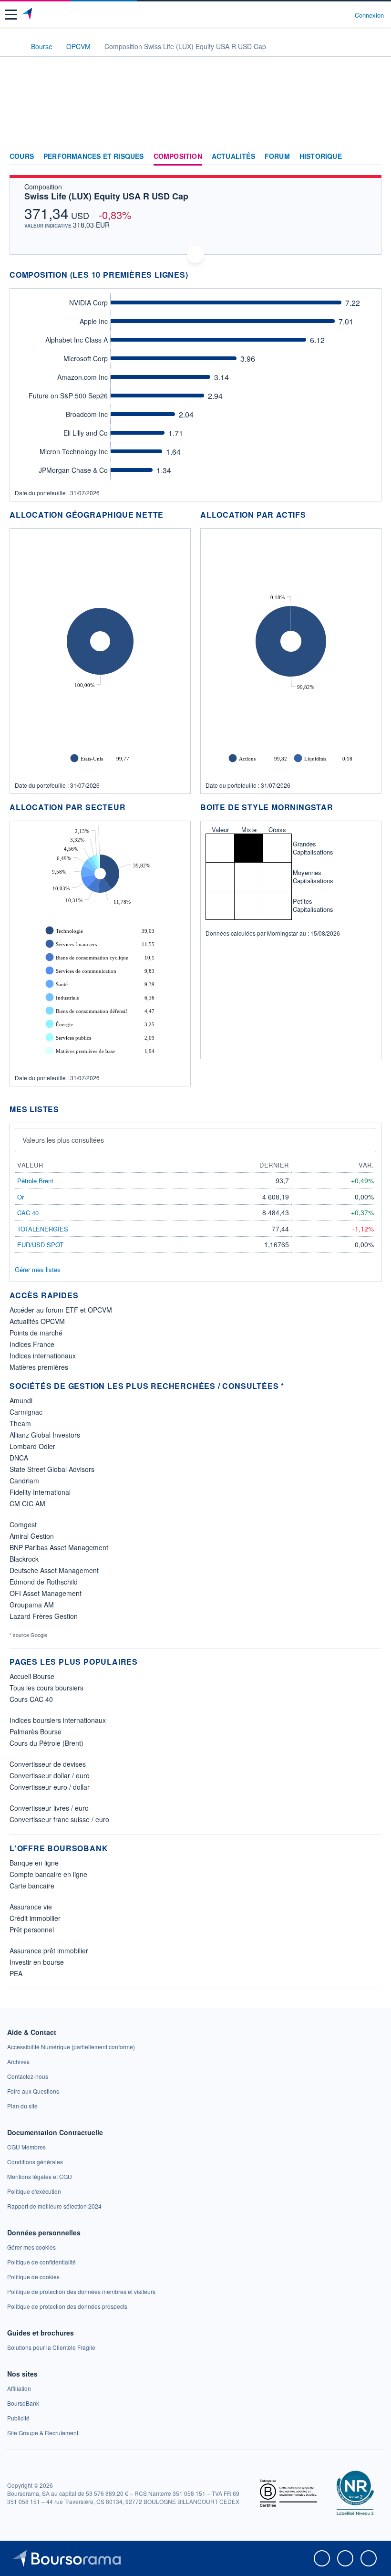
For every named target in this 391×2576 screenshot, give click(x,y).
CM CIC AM (27, 1503)
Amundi (21, 1400)
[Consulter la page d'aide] (344, 15)
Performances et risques (94, 156)
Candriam (24, 1481)
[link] (71, 2047)
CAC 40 (28, 1213)
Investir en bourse (37, 1962)
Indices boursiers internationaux (58, 1720)
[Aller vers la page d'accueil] (28, 15)
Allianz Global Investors (45, 1435)
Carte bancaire (32, 1886)
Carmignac (26, 1412)
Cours (22, 156)
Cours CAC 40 (31, 1699)
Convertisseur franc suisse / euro (59, 1819)
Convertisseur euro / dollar (50, 1787)
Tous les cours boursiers (46, 1688)
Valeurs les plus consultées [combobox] (63, 1140)
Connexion (369, 15)
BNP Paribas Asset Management (59, 1547)
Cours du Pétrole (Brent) (46, 1743)
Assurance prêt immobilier (49, 1950)
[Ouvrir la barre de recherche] (330, 15)
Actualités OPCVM (37, 1321)
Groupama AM (32, 1605)
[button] (11, 15)
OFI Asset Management (46, 1593)
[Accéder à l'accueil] (13, 46)
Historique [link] (321, 156)
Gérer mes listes (38, 1269)
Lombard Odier (32, 1446)
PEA (16, 1973)
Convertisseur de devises (48, 1764)
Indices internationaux (43, 1356)
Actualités (233, 156)
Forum (277, 156)
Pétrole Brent (35, 1181)
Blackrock (24, 1559)
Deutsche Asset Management (54, 1570)
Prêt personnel (32, 1929)
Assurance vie (31, 1907)
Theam (20, 1423)
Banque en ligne (34, 1863)
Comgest (23, 1524)
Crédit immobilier (35, 1918)
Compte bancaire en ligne (48, 1874)
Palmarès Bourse (36, 1731)
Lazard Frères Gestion (44, 1616)
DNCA (19, 1458)
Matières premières (39, 1367)
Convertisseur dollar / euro (50, 1775)
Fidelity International (40, 1492)
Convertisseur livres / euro (49, 1808)
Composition (178, 156)
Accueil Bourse (32, 1676)
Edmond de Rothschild (44, 1582)
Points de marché (36, 1333)
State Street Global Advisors (52, 1469)
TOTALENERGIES (43, 1229)
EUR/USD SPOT (40, 1245)
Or (21, 1197)
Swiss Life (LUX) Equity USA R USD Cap (106, 196)
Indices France (32, 1344)
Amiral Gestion (32, 1536)
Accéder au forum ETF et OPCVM (61, 1310)
